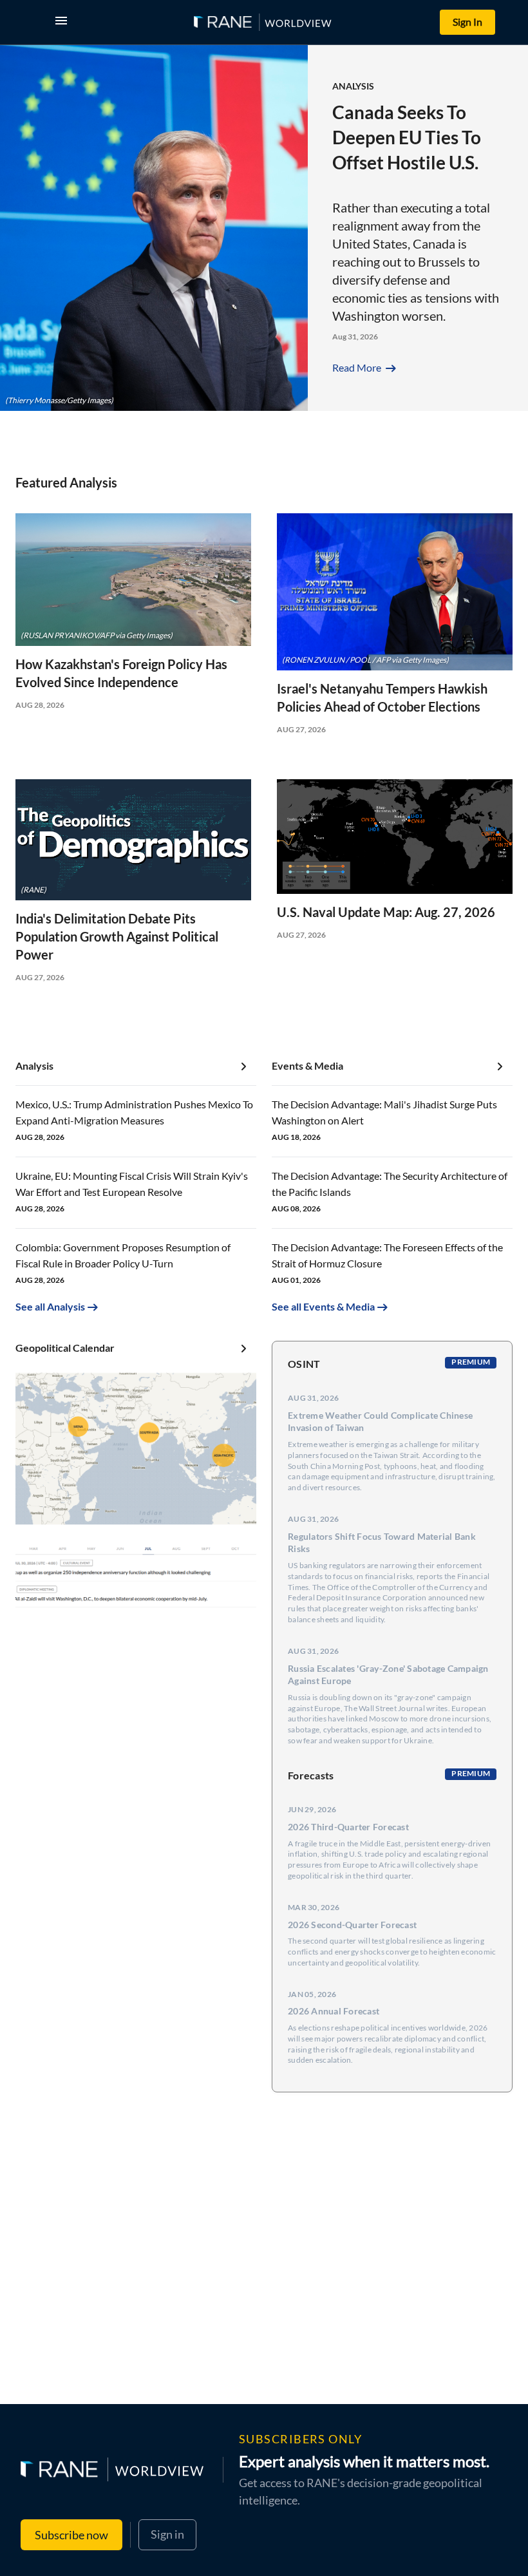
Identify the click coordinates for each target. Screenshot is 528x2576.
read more (365, 367)
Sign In (467, 22)
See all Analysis (50, 1306)
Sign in (167, 2534)
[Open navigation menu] (64, 22)
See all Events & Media (323, 1306)
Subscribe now (71, 2535)
